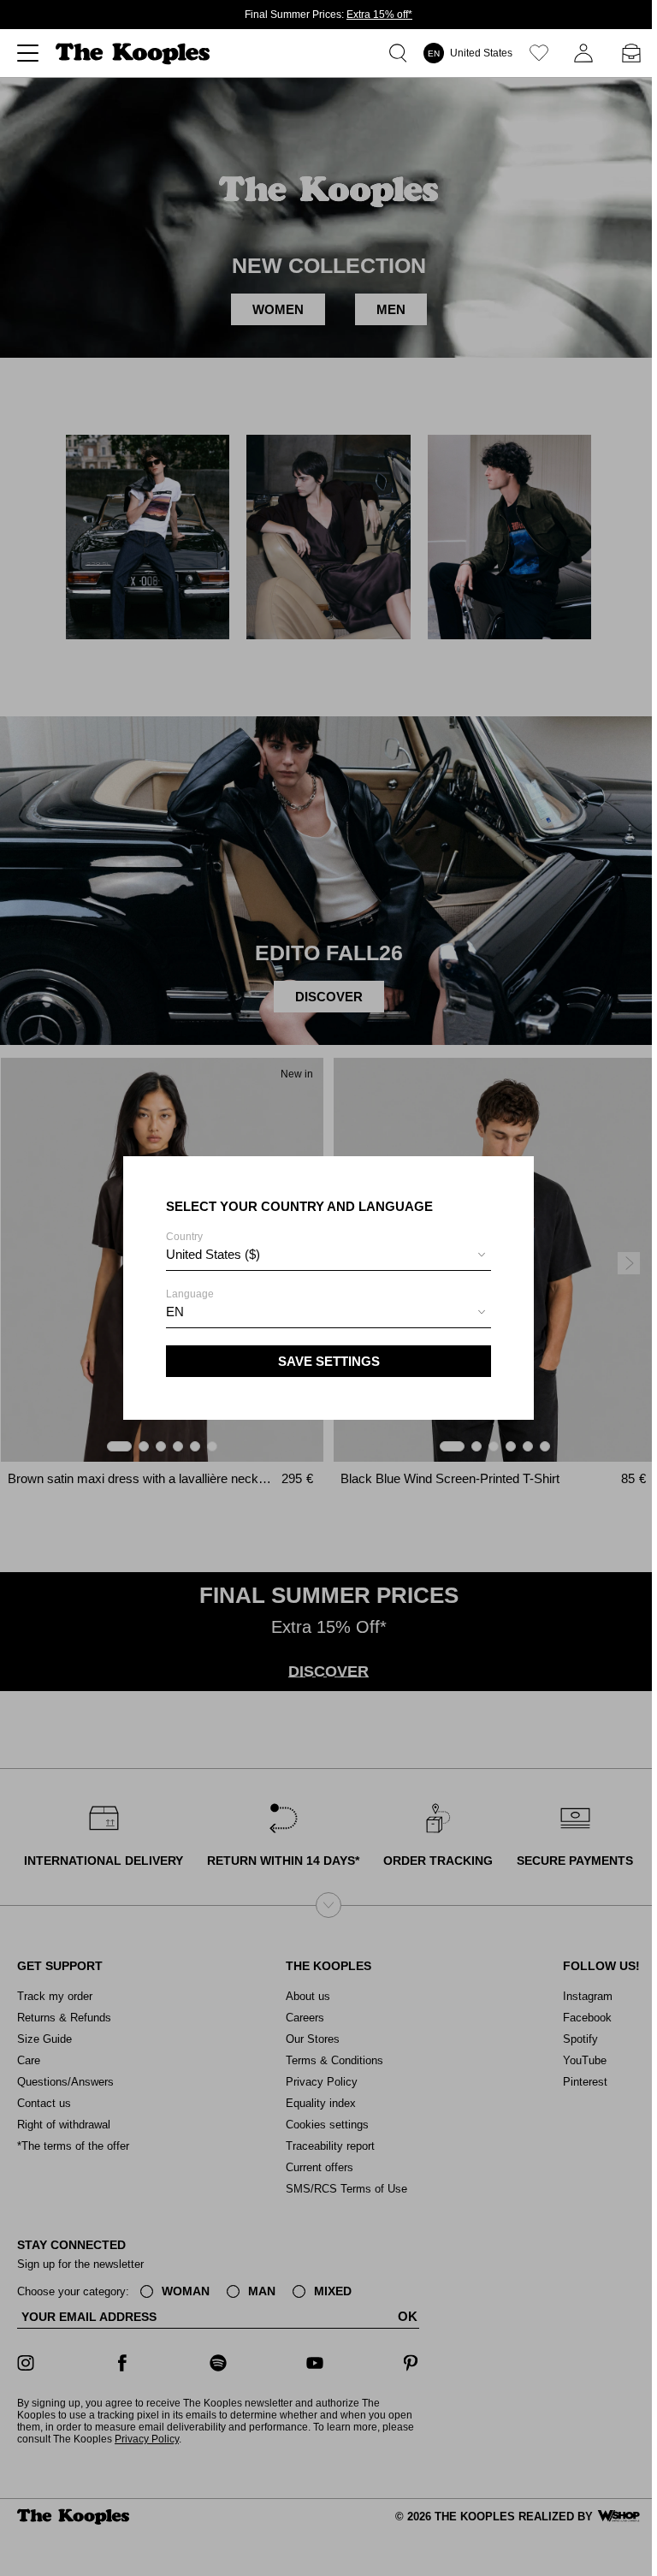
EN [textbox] (175, 1312)
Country (213, 1246)
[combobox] (328, 1257)
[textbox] (328, 1255)
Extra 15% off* (379, 15)
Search (401, 53)
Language (190, 1303)
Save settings (329, 1361)
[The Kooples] (135, 53)
